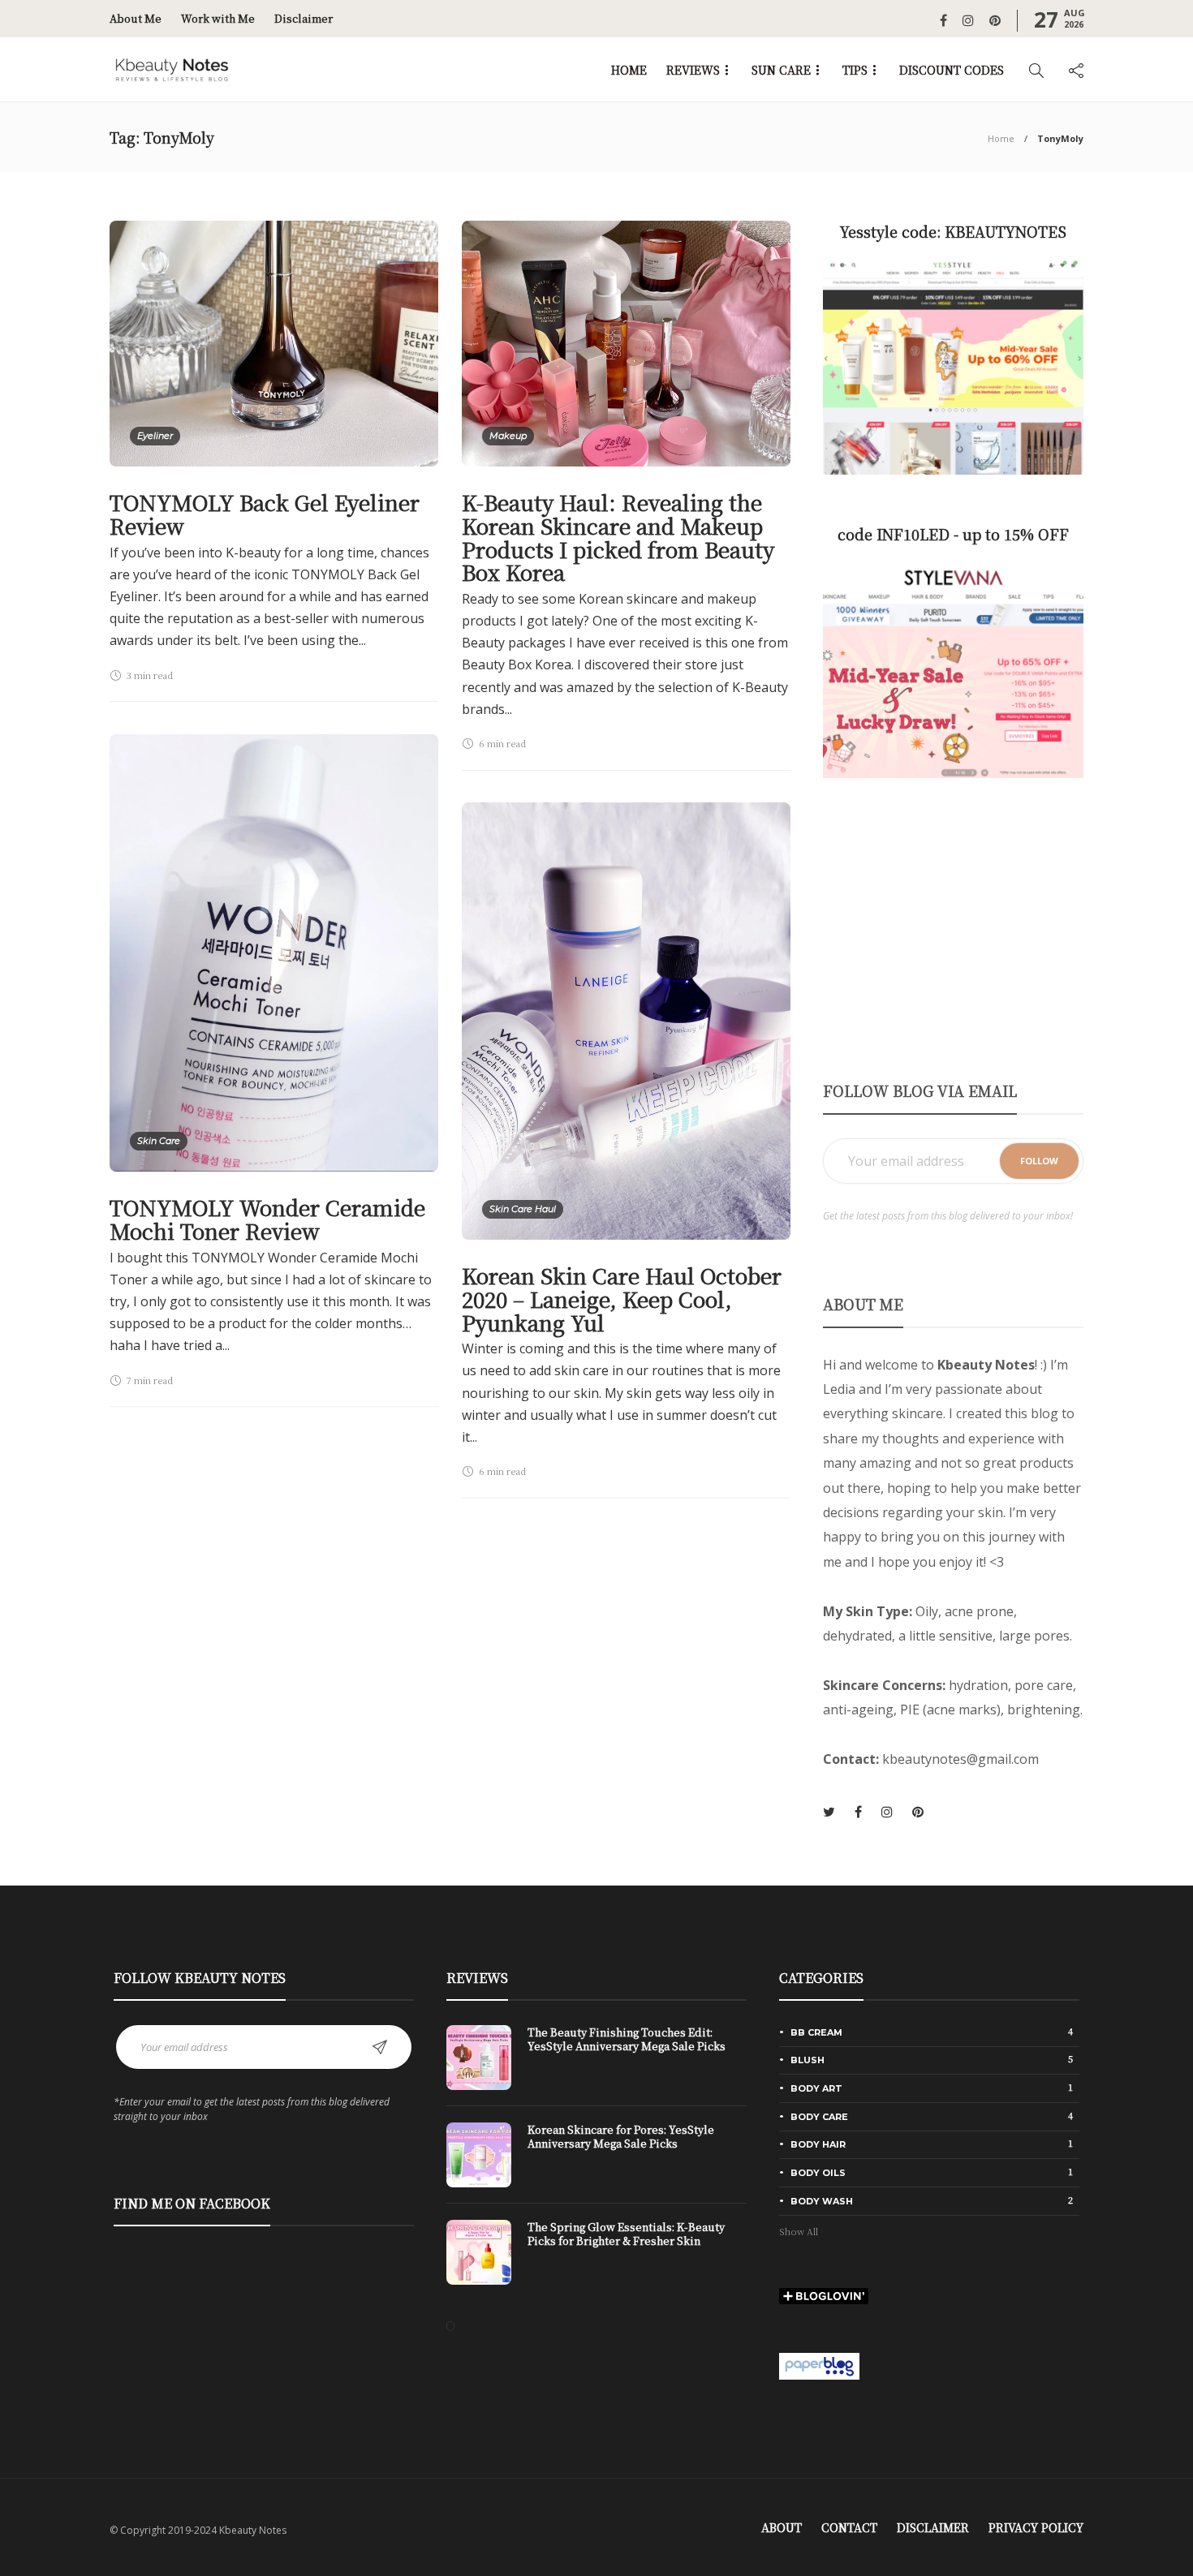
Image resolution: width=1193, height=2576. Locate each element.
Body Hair (932, 2144)
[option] (596, 2163)
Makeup (508, 436)
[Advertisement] (953, 928)
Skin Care (159, 1141)
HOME (629, 70)
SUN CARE (781, 70)
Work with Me (218, 18)
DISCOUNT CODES (952, 70)
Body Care (932, 2116)
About (782, 2527)
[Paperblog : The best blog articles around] (819, 2364)
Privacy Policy (1036, 2527)
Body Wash (932, 2200)
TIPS (855, 70)
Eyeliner (155, 436)
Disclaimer (304, 18)
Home (1001, 138)
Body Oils (932, 2172)
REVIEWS (693, 70)
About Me (136, 18)
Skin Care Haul (523, 1209)
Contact (849, 2527)
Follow (1039, 1161)
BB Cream (932, 2032)
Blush (932, 2059)
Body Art (932, 2088)
